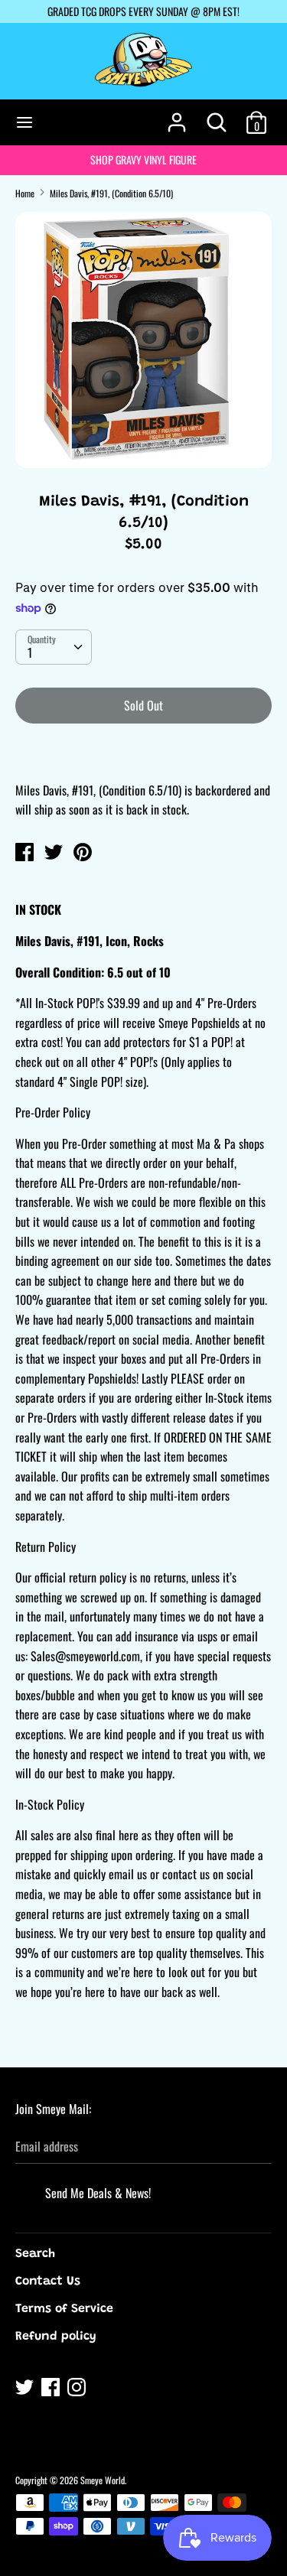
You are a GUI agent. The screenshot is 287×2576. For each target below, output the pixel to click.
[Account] (177, 116)
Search (35, 2254)
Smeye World (103, 2480)
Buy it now (144, 752)
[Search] (217, 116)
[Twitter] (26, 2389)
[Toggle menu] (24, 122)
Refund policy (56, 2337)
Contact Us (48, 2282)
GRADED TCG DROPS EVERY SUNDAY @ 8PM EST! (143, 11)
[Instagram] (78, 2389)
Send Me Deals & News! (98, 2193)
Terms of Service (64, 2309)
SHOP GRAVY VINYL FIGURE (143, 159)
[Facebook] (52, 2389)
